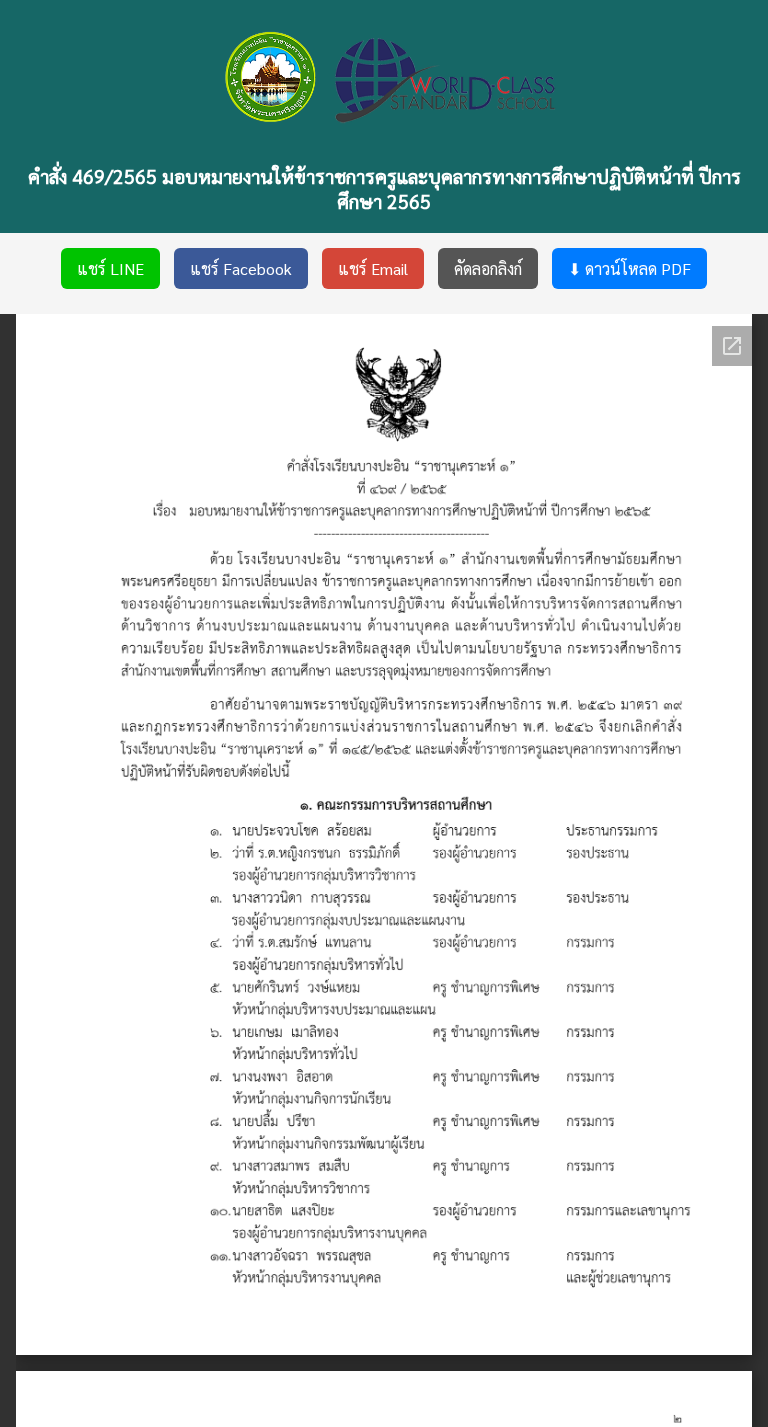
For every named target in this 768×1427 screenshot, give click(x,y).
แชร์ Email (373, 268)
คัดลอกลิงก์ (488, 268)
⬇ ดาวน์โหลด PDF (629, 268)
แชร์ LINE (110, 268)
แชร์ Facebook (241, 268)
